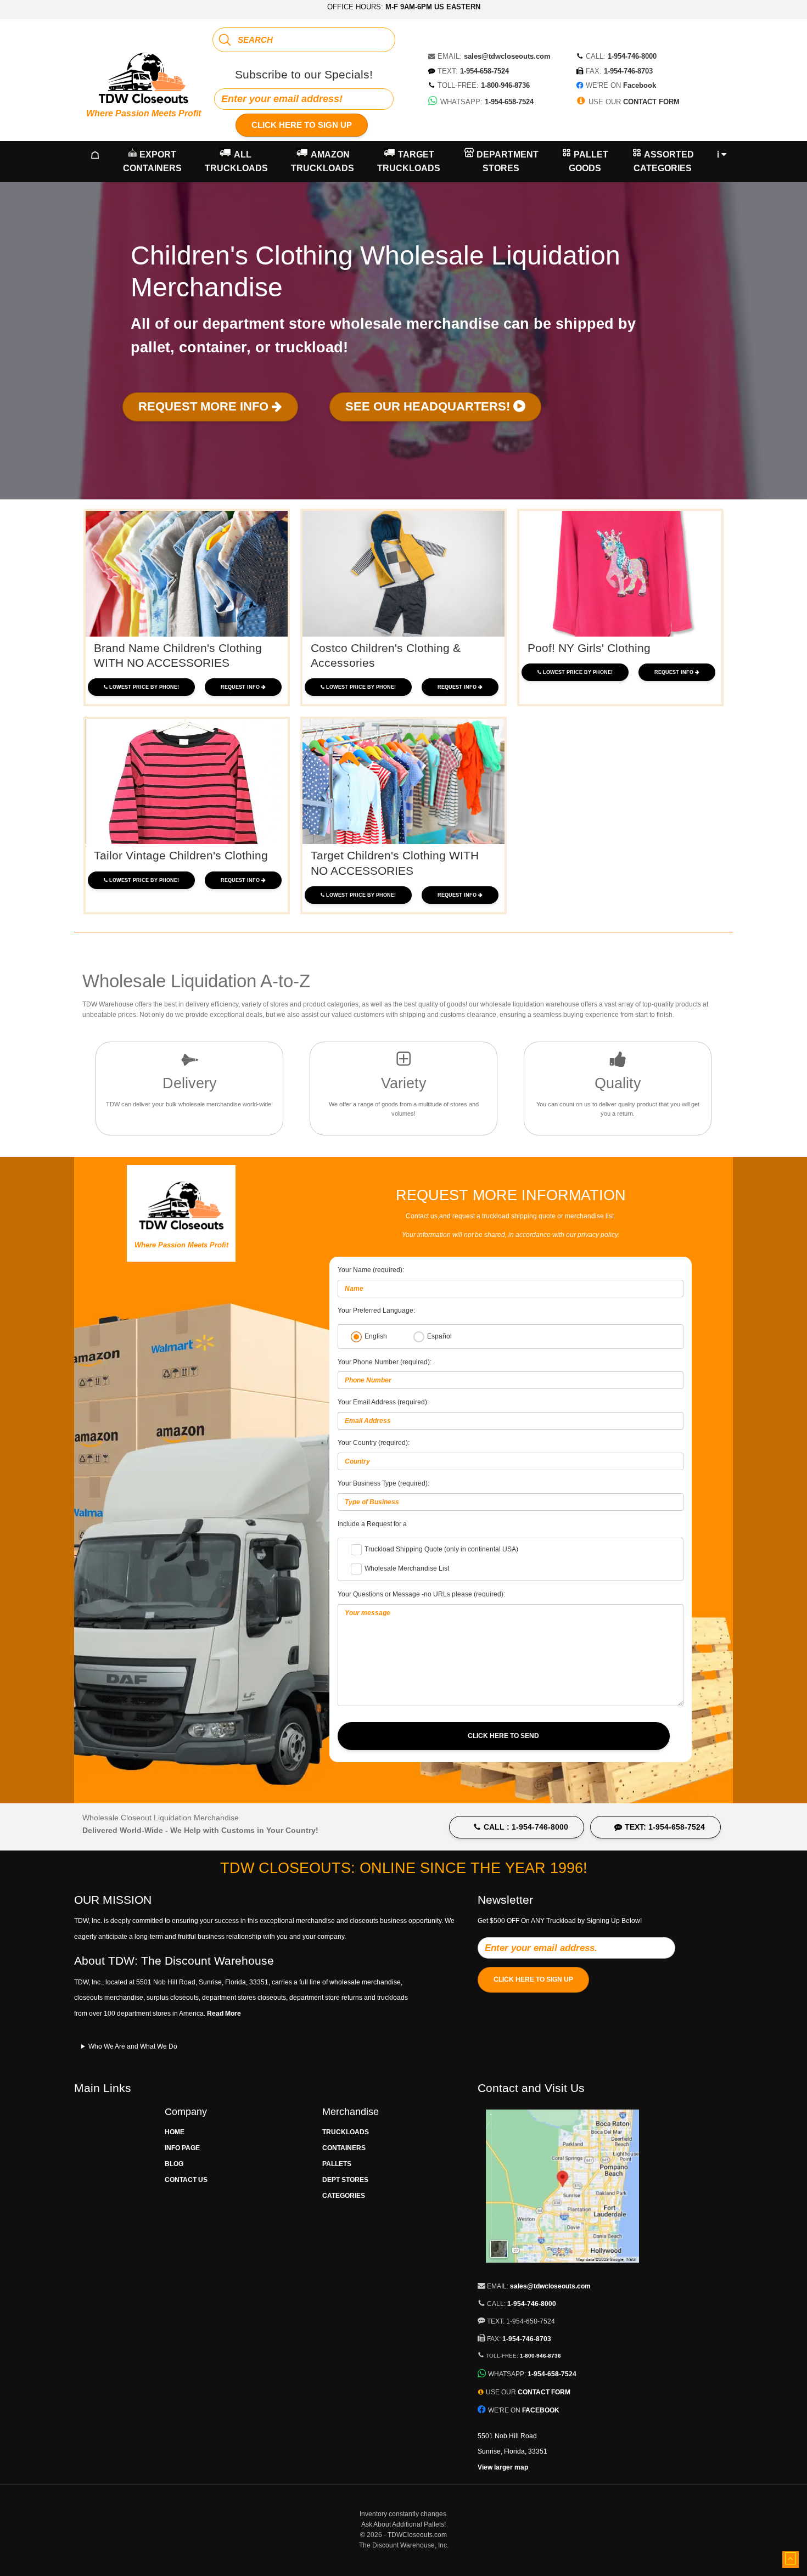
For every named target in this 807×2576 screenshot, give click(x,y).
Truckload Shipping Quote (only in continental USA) (441, 1549)
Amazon (323, 162)
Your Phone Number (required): (385, 1362)
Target (409, 162)
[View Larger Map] (562, 2269)
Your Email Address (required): (383, 1402)
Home (175, 2132)
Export (152, 162)
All (236, 162)
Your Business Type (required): (383, 1483)
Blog (174, 2164)
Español (439, 1336)
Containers (344, 2148)
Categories (344, 2196)
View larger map (503, 2467)
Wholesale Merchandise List (407, 1568)
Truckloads (346, 2132)
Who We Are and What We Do (133, 2046)
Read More (224, 2013)
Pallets (337, 2164)
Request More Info (205, 406)
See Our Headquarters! (429, 406)
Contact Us (186, 2180)
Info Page (182, 2148)
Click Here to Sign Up (302, 125)
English (376, 1336)
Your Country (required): (374, 1443)
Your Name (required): (371, 1270)
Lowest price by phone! (144, 687)
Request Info (241, 687)
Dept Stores (345, 2180)
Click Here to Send (503, 1736)
